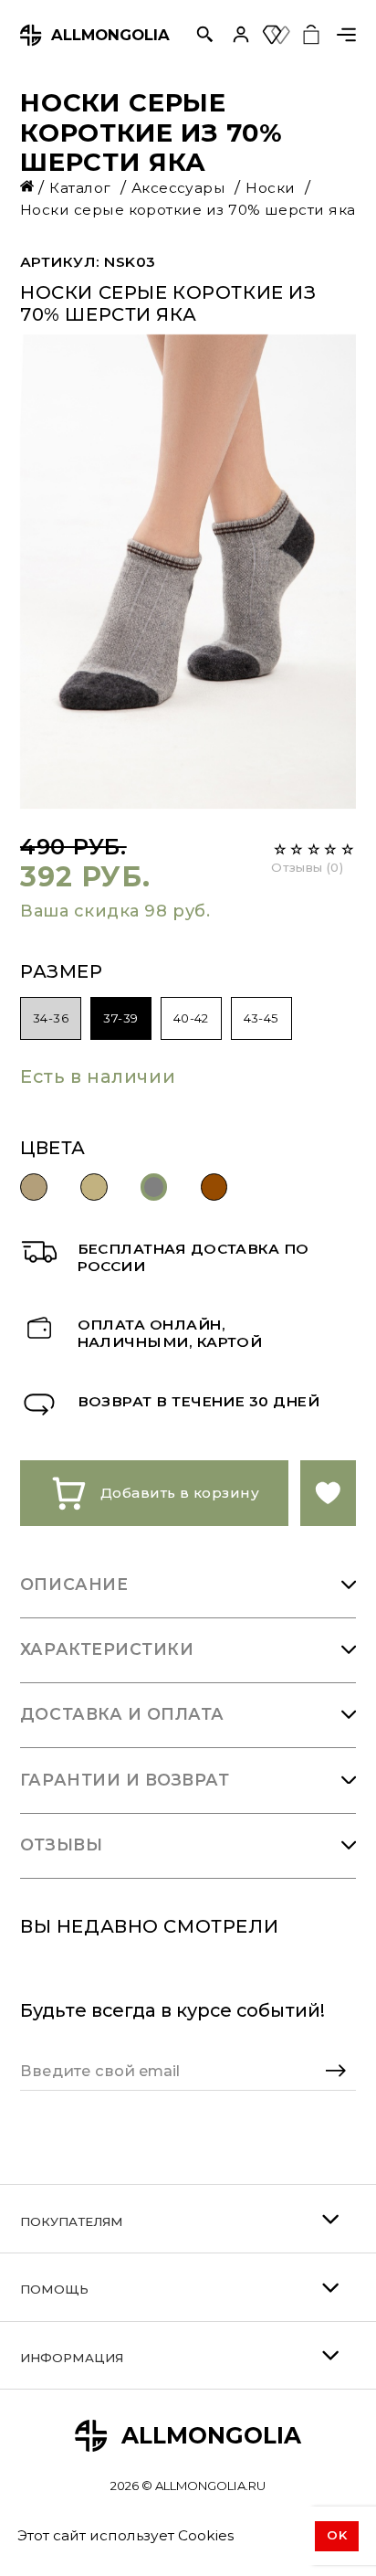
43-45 (261, 1018)
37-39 (120, 1018)
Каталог (82, 188)
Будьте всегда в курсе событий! (172, 2010)
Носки (272, 188)
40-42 (191, 1018)
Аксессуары (181, 188)
